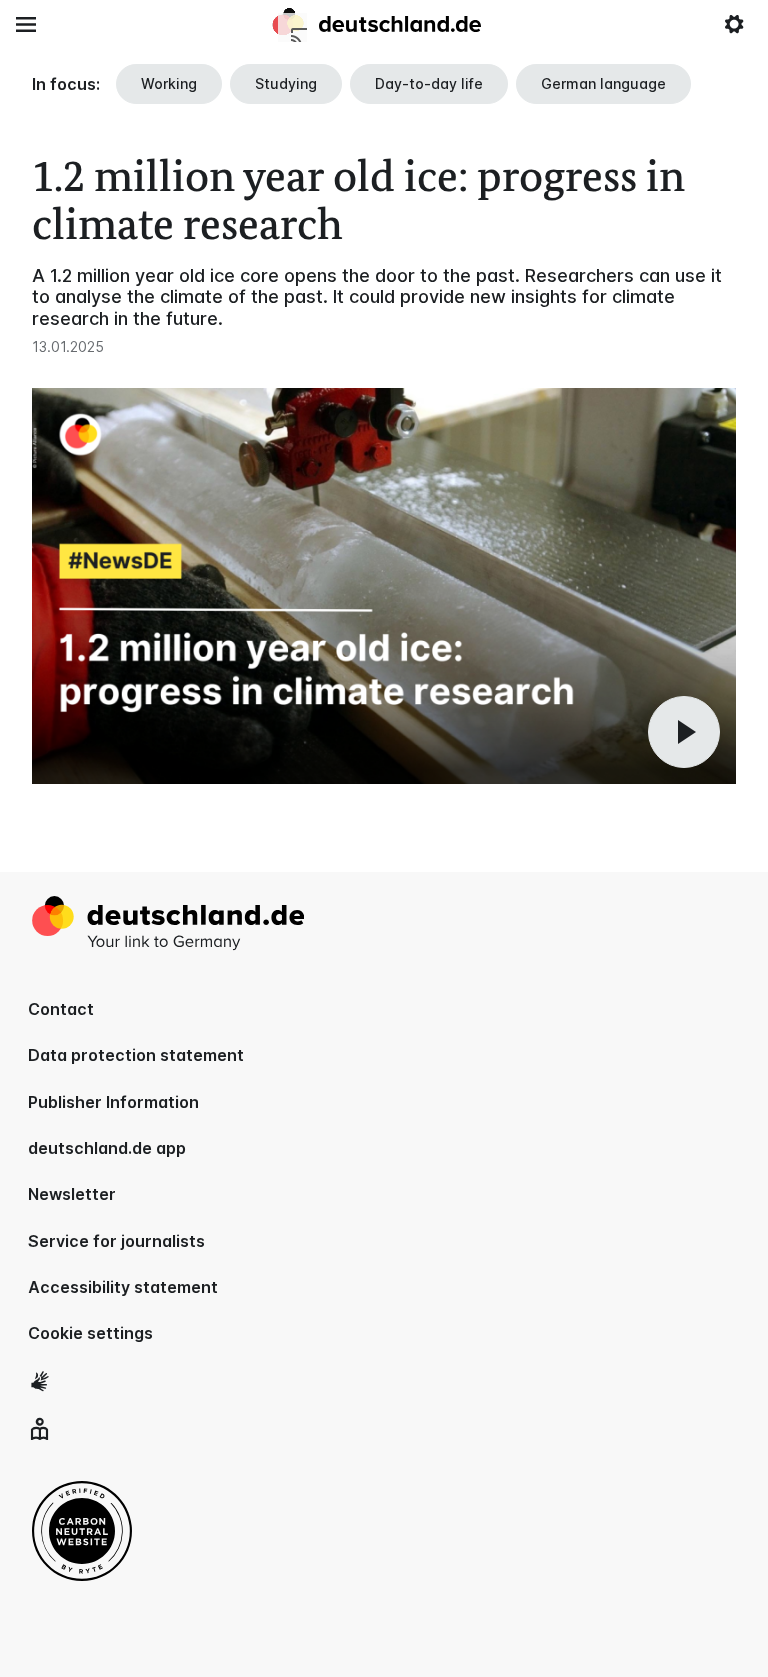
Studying (286, 83)
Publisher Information (113, 1102)
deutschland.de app (107, 1148)
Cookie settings (90, 1333)
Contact (61, 1009)
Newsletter (72, 1194)
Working (169, 83)
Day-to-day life (429, 83)
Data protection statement (136, 1055)
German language (603, 83)
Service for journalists (116, 1241)
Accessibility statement (123, 1287)
